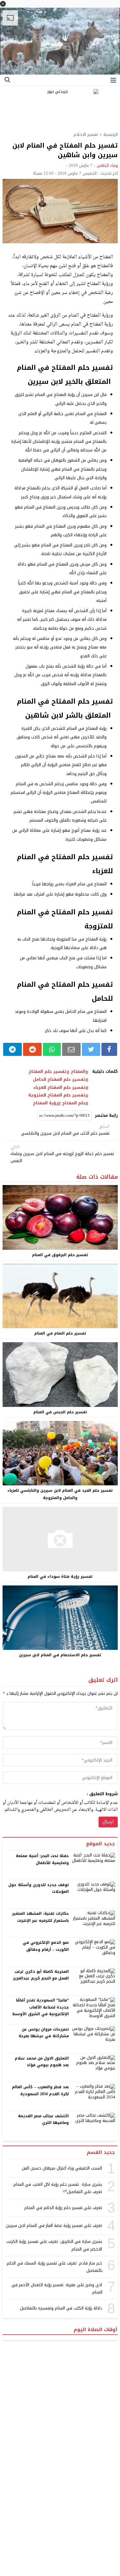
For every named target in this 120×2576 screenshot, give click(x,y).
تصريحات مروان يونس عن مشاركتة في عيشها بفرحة (44, 2033)
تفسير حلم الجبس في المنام (60, 1412)
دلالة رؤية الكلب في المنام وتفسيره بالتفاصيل (61, 2308)
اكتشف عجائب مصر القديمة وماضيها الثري (43, 2119)
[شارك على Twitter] (91, 1049)
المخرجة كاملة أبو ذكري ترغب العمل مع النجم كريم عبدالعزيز (41, 1975)
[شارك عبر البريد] (71, 1049)
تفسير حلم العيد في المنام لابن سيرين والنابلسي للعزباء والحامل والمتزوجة (60, 1494)
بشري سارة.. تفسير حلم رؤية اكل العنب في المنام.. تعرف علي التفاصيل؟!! (57, 2188)
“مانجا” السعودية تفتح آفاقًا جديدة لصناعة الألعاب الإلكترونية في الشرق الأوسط (40, 2007)
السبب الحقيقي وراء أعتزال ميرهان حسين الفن (62, 2168)
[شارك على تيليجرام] (13, 1049)
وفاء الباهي (107, 165)
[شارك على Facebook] (109, 1049)
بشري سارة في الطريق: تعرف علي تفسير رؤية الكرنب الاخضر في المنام (54, 2245)
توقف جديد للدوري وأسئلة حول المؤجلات (39, 1888)
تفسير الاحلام (86, 134)
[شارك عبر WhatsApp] (52, 1049)
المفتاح (78, 1072)
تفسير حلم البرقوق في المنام (60, 1255)
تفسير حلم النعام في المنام (60, 1333)
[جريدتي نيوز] (60, 107)
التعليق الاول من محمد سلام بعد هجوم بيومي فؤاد (42, 2062)
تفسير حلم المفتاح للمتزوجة (57, 1095)
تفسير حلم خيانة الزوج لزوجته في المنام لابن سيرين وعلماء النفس (62, 1154)
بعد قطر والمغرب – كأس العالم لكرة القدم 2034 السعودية (40, 2090)
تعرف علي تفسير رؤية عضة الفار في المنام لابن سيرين (54, 2225)
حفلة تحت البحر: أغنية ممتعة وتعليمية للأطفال (42, 1859)
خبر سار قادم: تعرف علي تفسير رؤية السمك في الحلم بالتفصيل (54, 2267)
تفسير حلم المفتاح (48, 1072)
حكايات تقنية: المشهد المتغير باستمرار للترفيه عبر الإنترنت (40, 1917)
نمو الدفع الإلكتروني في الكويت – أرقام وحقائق (46, 1946)
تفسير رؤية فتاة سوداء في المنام (60, 1577)
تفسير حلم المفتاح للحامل (59, 1079)
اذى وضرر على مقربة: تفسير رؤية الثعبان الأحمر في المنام (57, 2288)
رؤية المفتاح (45, 1103)
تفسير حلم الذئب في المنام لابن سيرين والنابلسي (65, 1130)
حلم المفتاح (74, 1103)
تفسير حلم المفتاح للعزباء (59, 1087)
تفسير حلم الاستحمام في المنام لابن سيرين (60, 1655)
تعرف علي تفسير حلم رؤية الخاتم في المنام (63, 2208)
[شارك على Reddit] (32, 1049)
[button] (3, 4)
